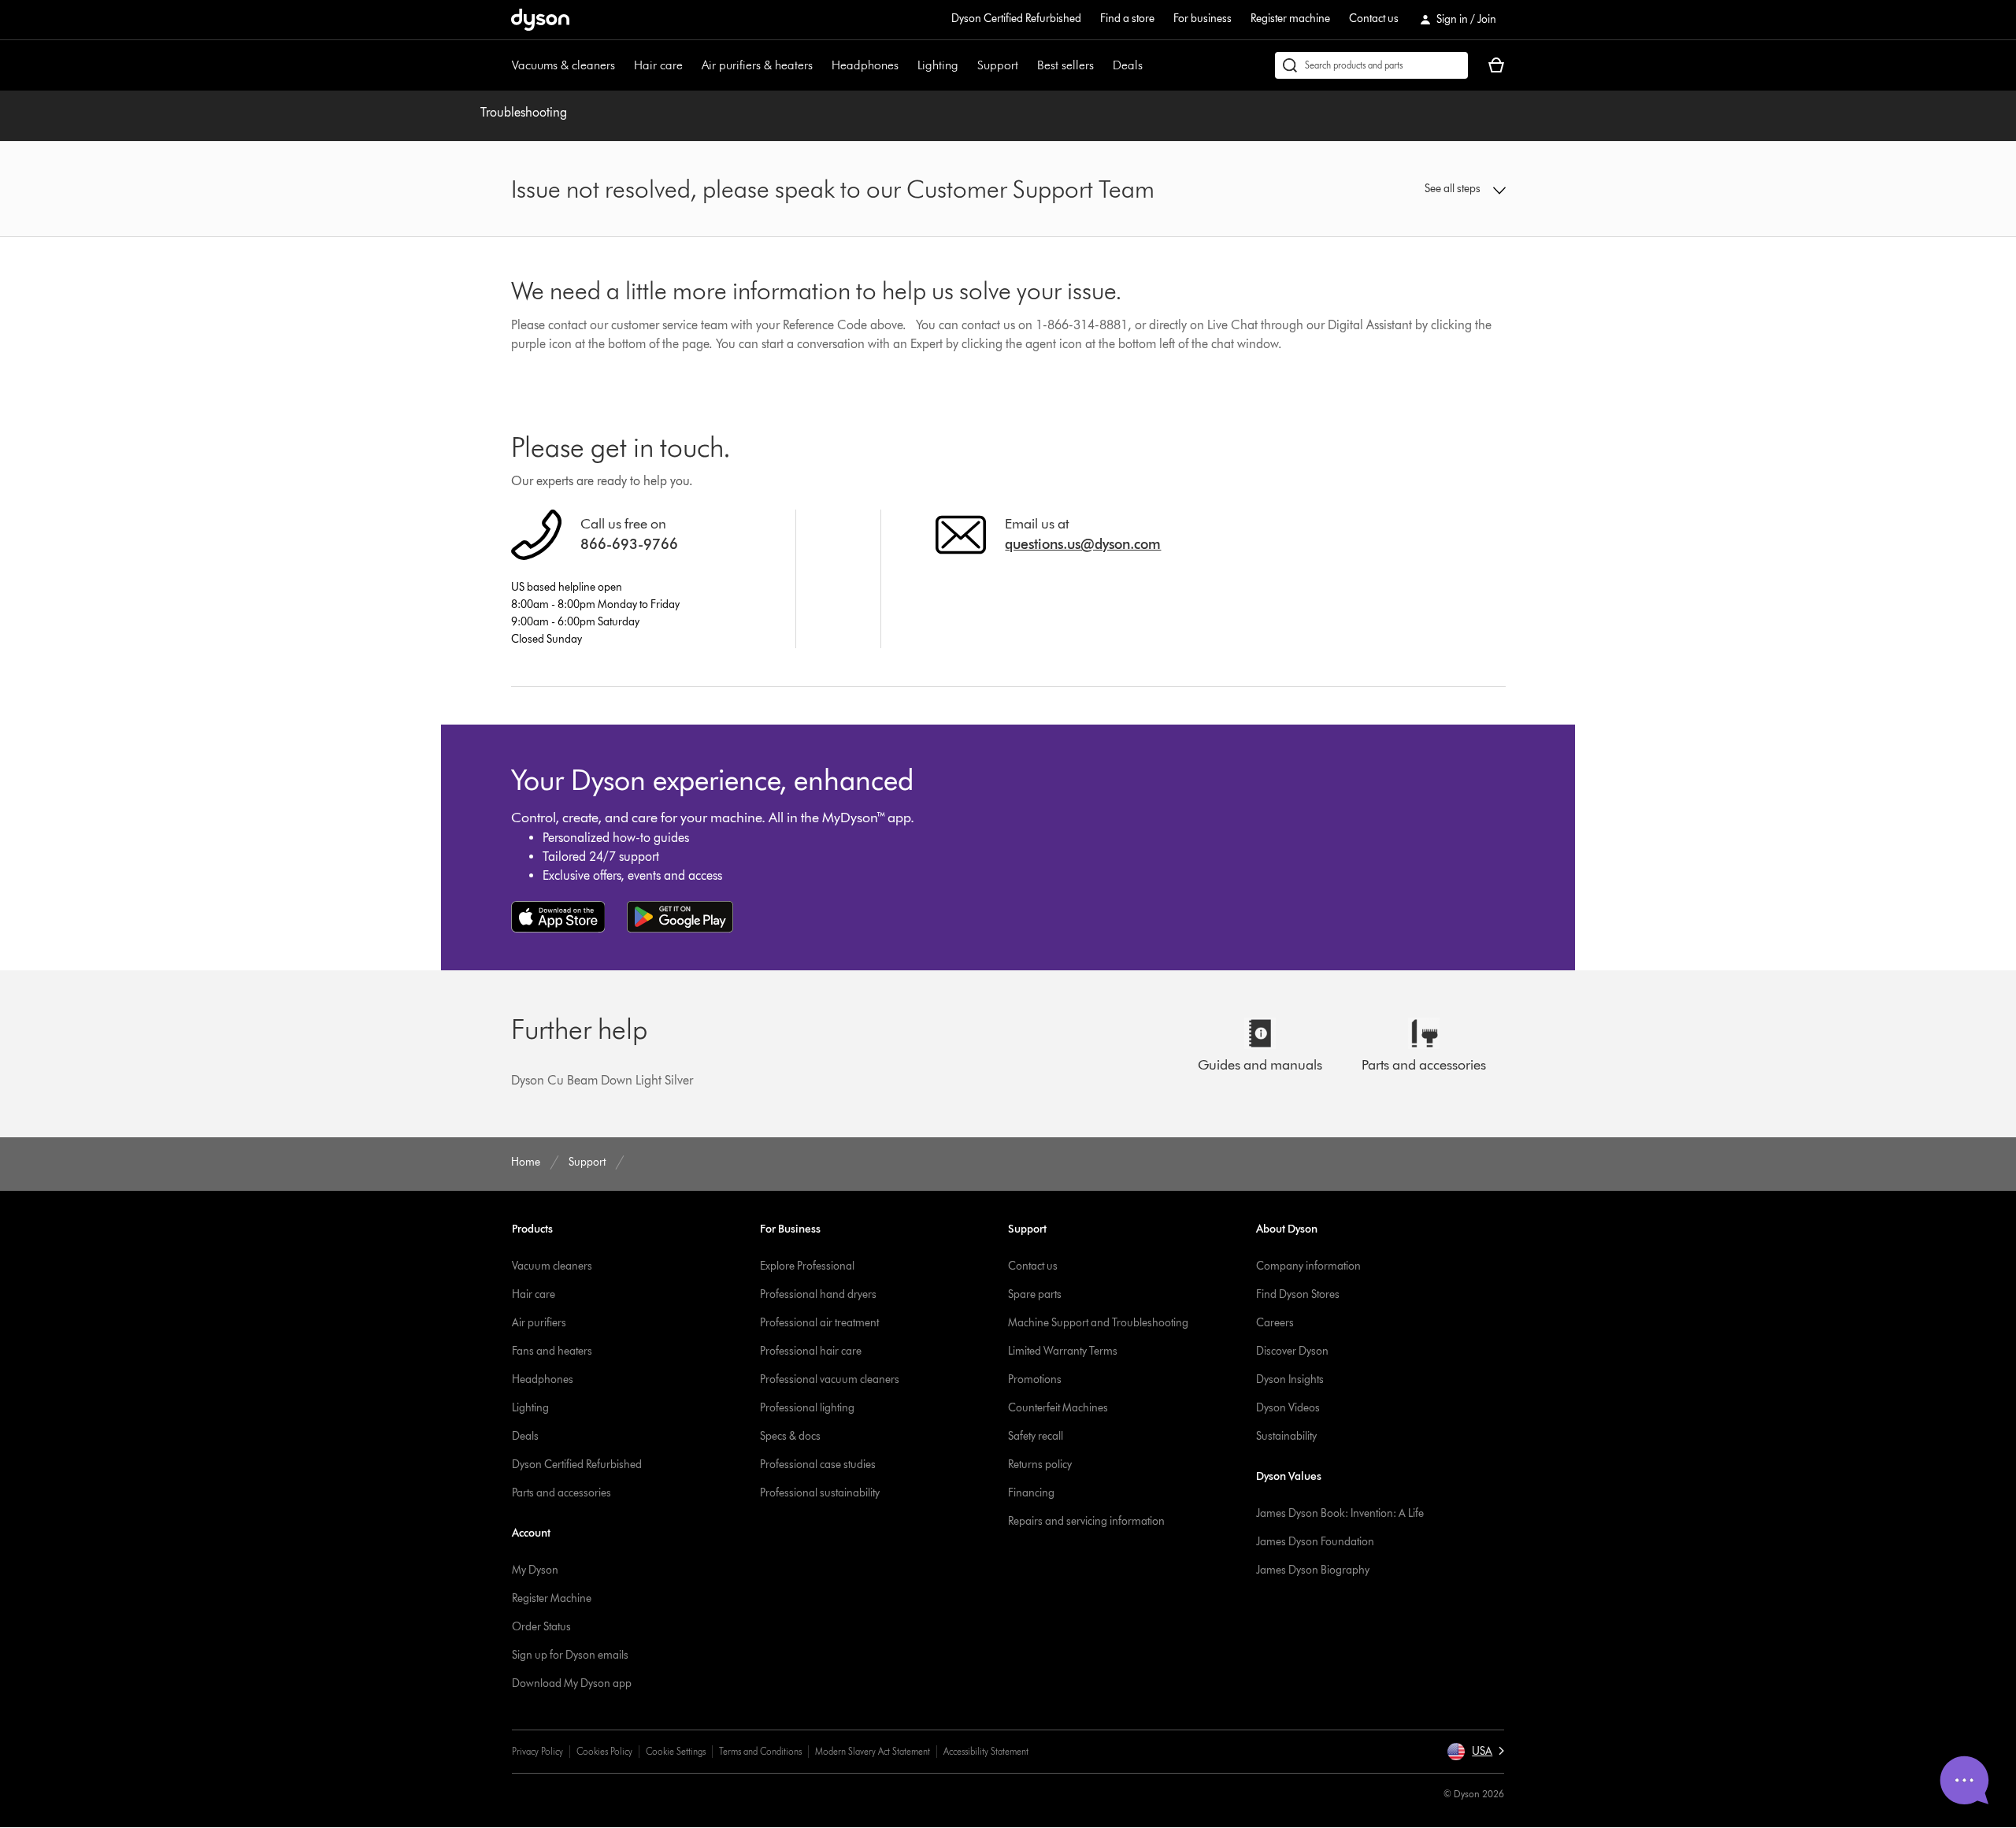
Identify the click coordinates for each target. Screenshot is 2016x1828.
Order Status (541, 1627)
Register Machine (552, 1598)
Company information (1308, 1266)
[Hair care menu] (691, 65)
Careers (1275, 1323)
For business (1203, 19)
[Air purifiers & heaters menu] (821, 65)
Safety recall (1036, 1436)
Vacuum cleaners (552, 1266)
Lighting (938, 65)
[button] (1391, 189)
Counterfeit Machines (1058, 1408)
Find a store (1127, 19)
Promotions (1035, 1379)
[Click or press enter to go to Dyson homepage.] (540, 20)
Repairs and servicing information (1086, 1521)
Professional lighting (807, 1408)
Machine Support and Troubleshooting (1098, 1323)
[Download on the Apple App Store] (558, 917)
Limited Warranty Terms (1063, 1351)
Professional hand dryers (818, 1294)
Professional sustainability (820, 1493)
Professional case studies (818, 1465)
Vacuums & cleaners (563, 65)
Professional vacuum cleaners (830, 1379)
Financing (1031, 1493)
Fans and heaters (552, 1351)
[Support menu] (1026, 65)
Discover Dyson (1292, 1351)
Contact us (1374, 19)
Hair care (658, 65)
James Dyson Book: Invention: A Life (1340, 1513)
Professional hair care (811, 1351)
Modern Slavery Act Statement (873, 1751)
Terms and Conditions (760, 1751)
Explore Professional (807, 1266)
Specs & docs (790, 1436)
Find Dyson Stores (1298, 1294)
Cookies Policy (604, 1751)
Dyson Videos (1288, 1408)
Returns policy (1040, 1465)
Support (998, 65)
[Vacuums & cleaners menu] (623, 65)
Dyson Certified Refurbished (1016, 19)
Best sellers (1065, 65)
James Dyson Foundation (1315, 1542)
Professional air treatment (819, 1323)
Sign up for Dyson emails (570, 1655)
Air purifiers (539, 1323)
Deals (1128, 65)
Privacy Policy (537, 1751)
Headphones (865, 65)
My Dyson (535, 1570)
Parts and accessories (561, 1493)
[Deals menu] (1151, 65)
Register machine (1290, 19)
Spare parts (1035, 1294)
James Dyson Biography (1313, 1570)
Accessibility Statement (986, 1751)
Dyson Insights (1290, 1379)
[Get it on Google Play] (680, 917)
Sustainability (1286, 1436)
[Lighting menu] (966, 65)
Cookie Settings (676, 1751)
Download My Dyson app (572, 1683)
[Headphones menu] (906, 65)
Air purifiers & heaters (757, 65)
